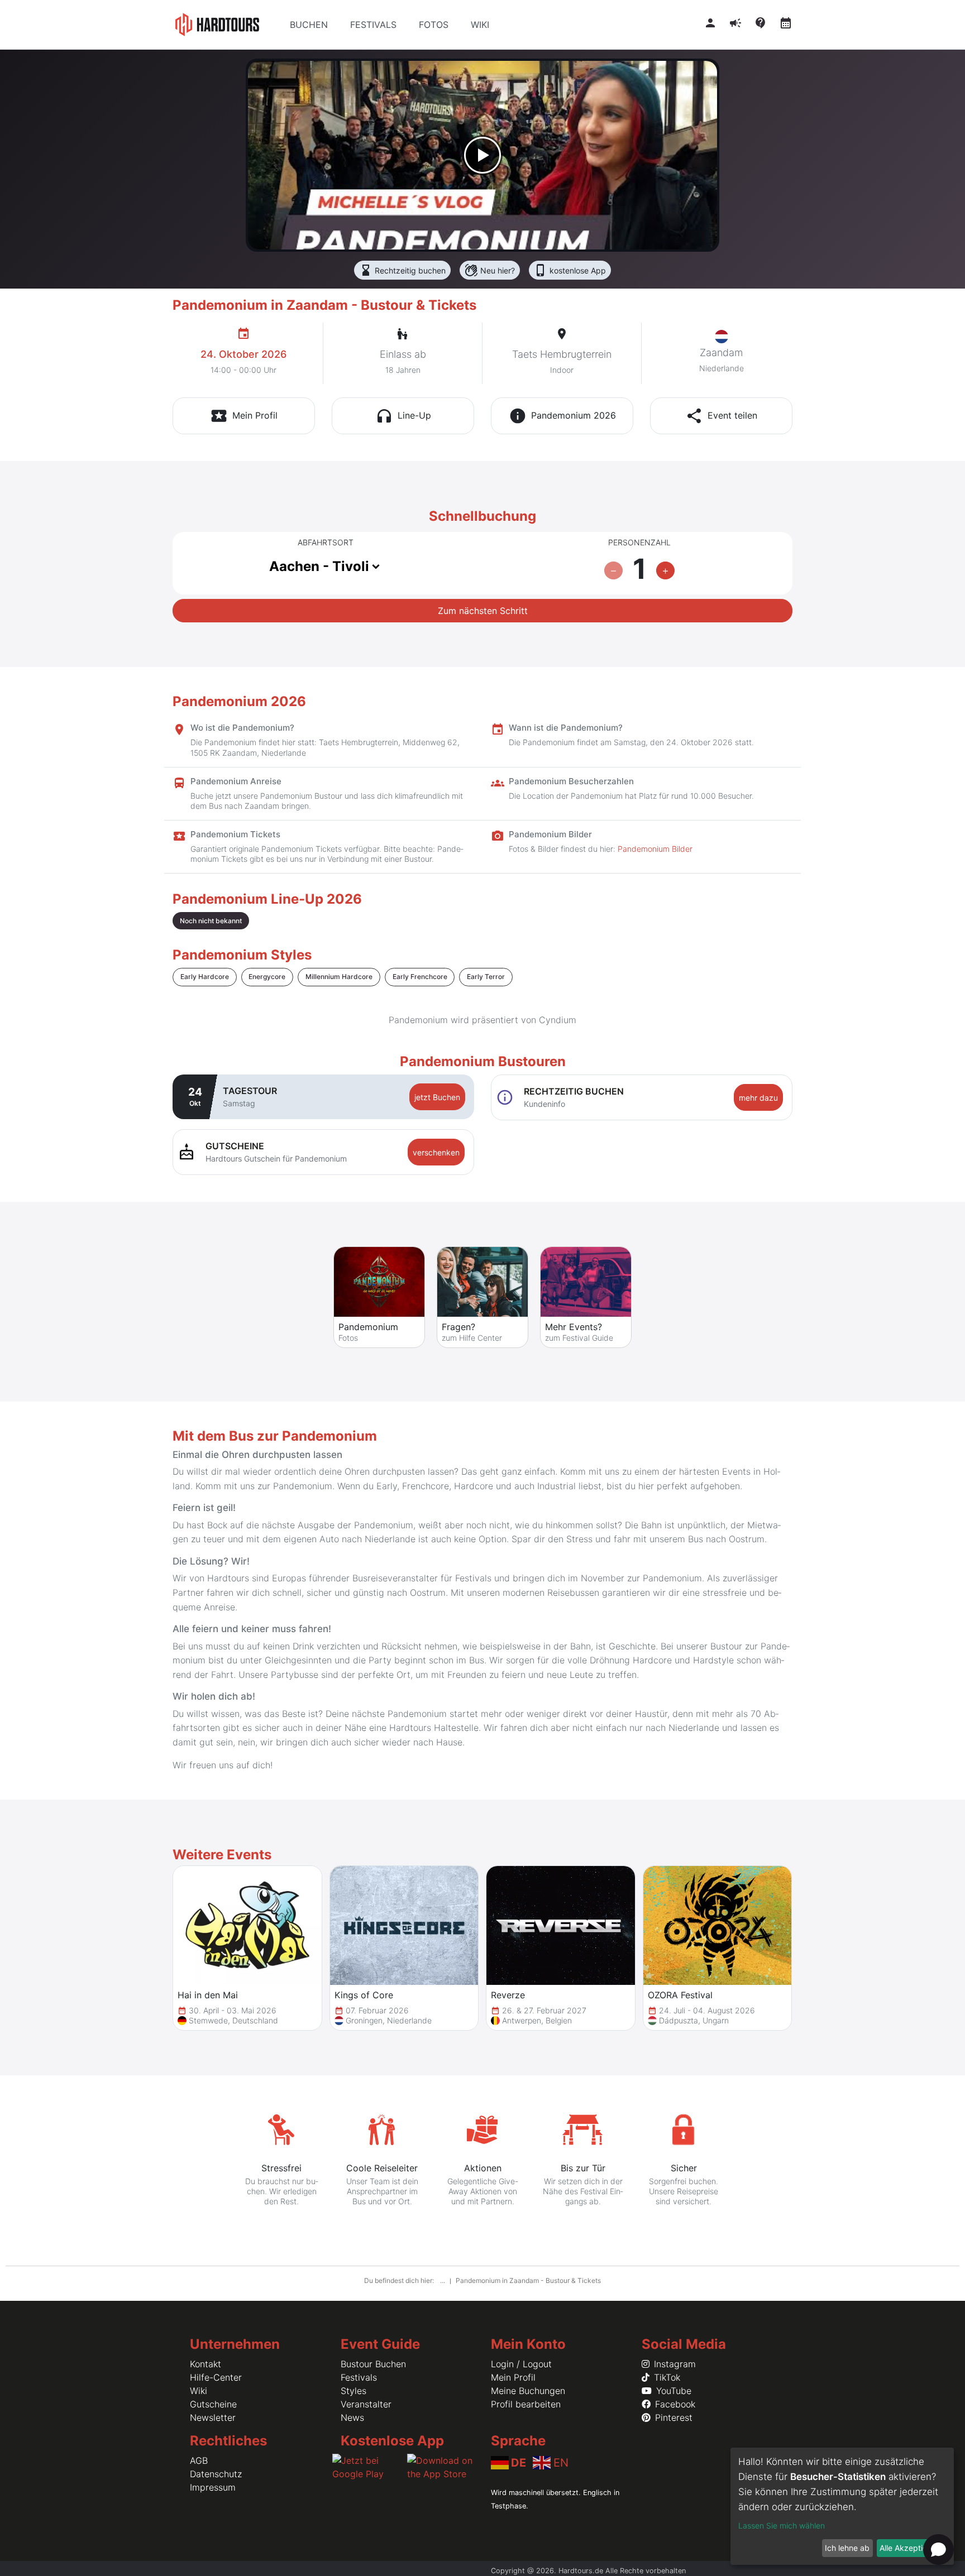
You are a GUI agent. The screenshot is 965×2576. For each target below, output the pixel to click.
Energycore (267, 977)
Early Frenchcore (420, 977)
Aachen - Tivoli (319, 566)
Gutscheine (213, 2404)
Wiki (199, 2391)
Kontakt (206, 2364)
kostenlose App (570, 270)
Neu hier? (490, 270)
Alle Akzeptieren (909, 2548)
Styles (353, 2391)
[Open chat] (938, 2549)
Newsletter (213, 2417)
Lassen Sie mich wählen (782, 2525)
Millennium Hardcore (339, 977)
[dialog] (842, 2506)
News (352, 2417)
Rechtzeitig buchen (402, 270)
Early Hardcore (205, 977)
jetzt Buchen (437, 1097)
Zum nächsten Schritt (483, 611)
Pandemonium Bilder (655, 849)
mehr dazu (758, 1098)
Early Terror (486, 977)
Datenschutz (216, 2474)
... (443, 2280)
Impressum (213, 2487)
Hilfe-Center (216, 2377)
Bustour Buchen (373, 2364)
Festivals (359, 2377)
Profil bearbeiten (526, 2404)
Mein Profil (513, 2377)
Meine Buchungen (528, 2391)
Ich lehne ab (847, 2548)
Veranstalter (366, 2404)
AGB (199, 2460)
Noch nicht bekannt (211, 921)
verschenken (436, 1152)
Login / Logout (521, 2364)
